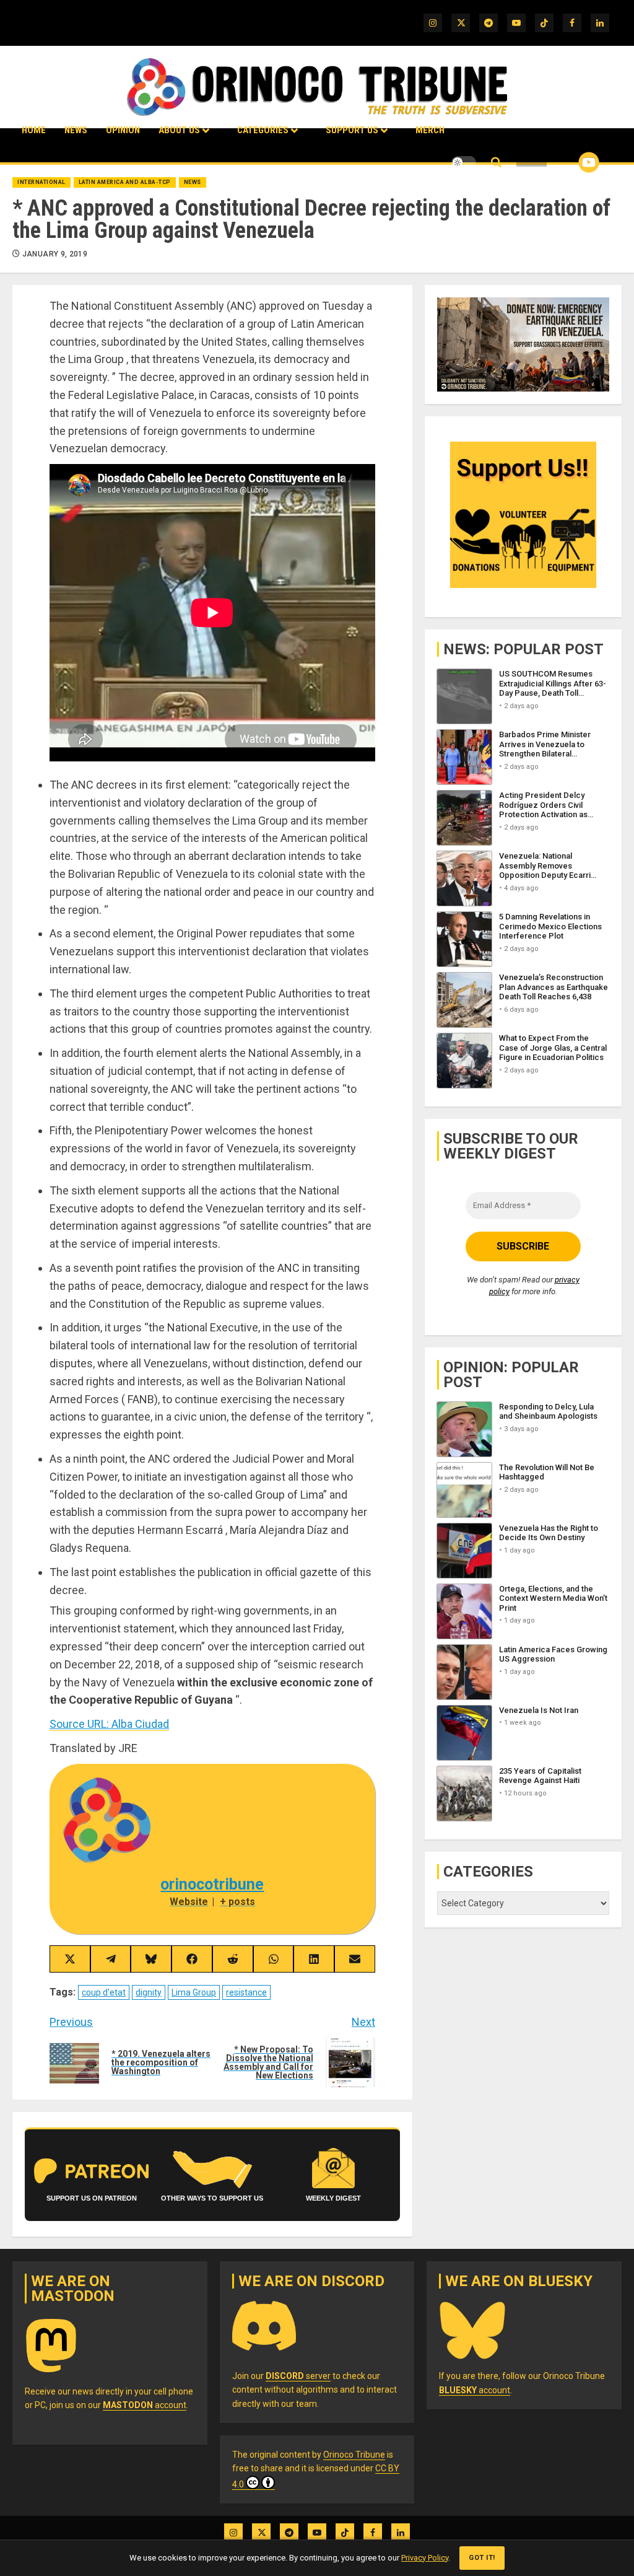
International (41, 182)
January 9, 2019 (55, 254)
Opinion (123, 130)
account (145, 2405)
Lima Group (194, 1992)
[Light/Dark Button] (464, 162)
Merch (430, 130)
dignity (149, 1992)
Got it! (482, 2558)
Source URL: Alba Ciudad (109, 1724)
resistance (246, 1992)
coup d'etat (104, 1992)
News (76, 130)
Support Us (352, 130)
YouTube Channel (569, 162)
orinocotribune (212, 1884)
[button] (496, 163)
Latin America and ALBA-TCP (125, 182)
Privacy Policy (425, 2558)
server (298, 2376)
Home (34, 130)
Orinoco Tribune (354, 2455)
